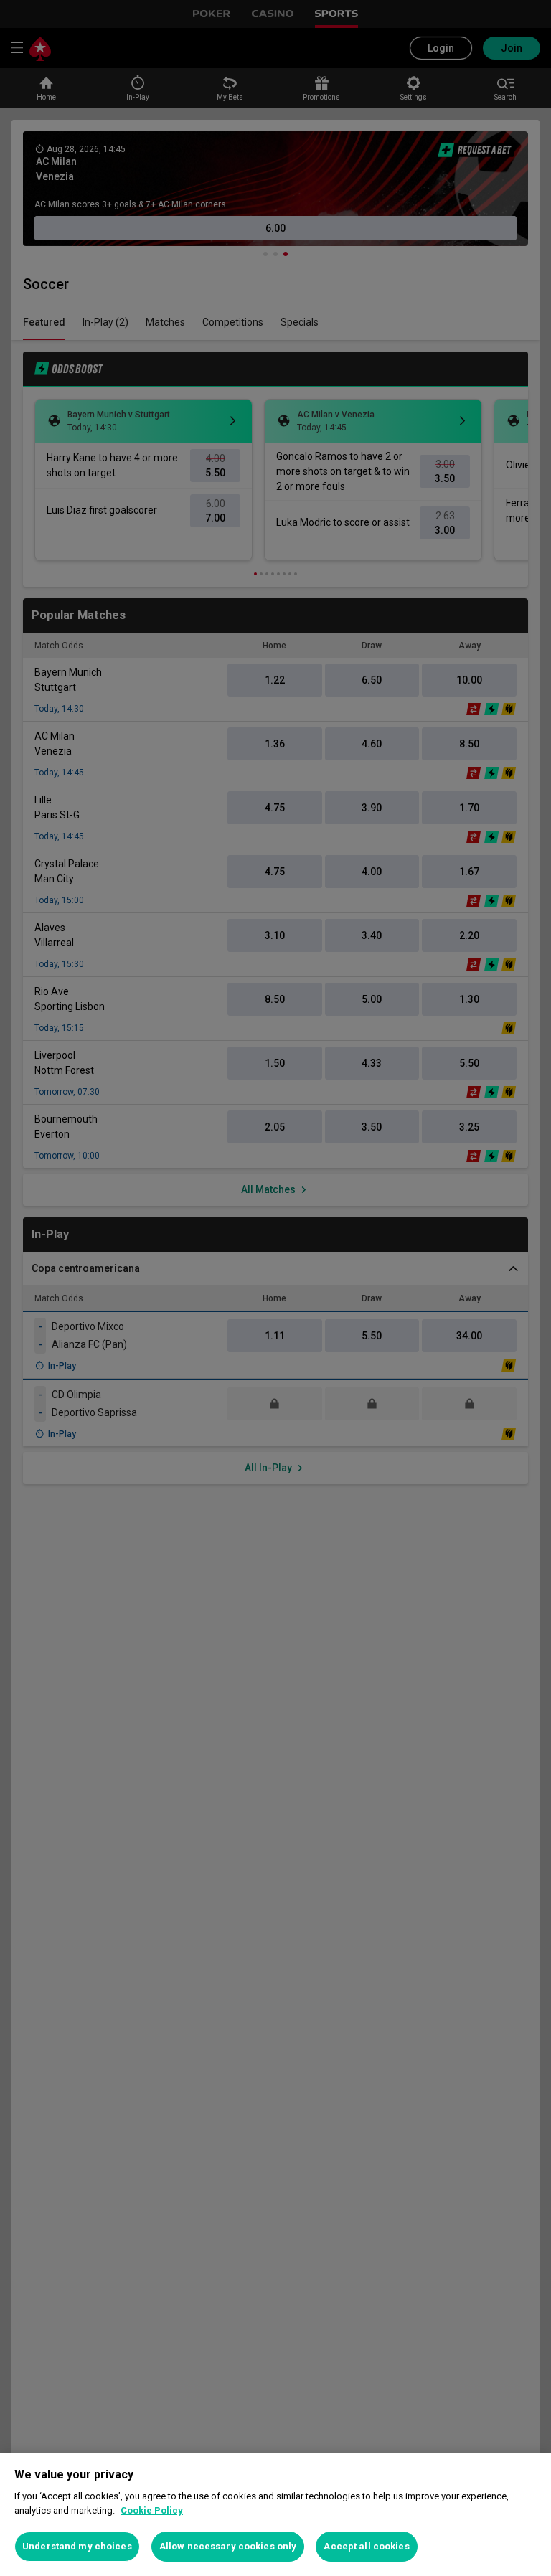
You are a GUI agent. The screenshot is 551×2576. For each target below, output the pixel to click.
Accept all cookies (366, 2546)
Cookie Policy (152, 2510)
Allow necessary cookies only (228, 2546)
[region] (275, 2515)
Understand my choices (77, 2546)
